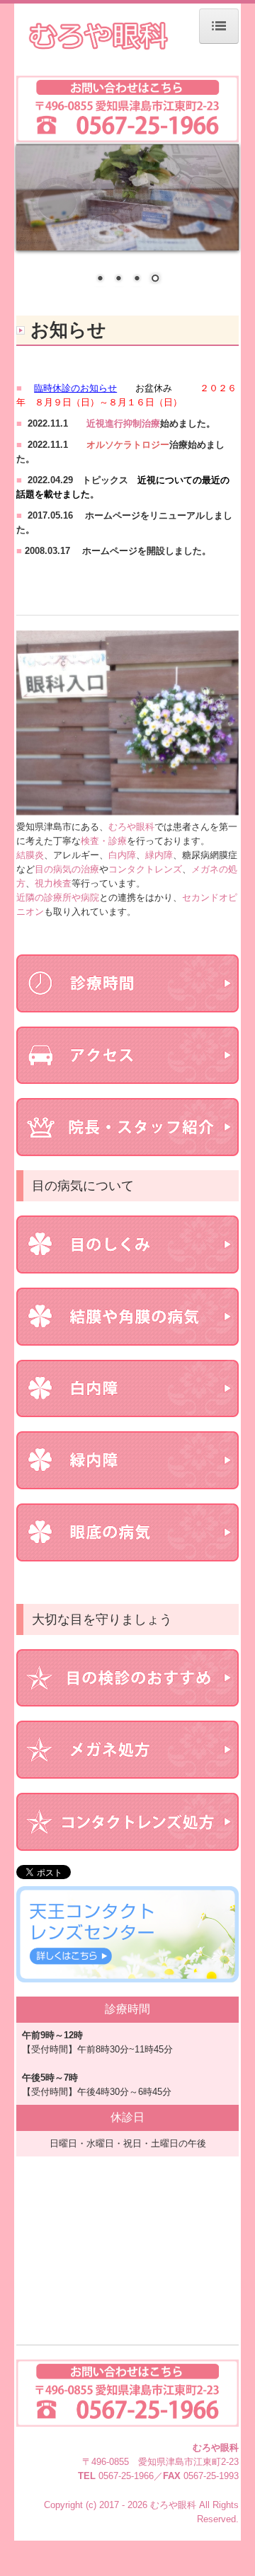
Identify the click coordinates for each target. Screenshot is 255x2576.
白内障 (122, 855)
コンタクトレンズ (145, 869)
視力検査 (53, 883)
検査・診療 (104, 841)
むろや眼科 (131, 827)
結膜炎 (30, 855)
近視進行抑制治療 (123, 423)
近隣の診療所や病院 (58, 897)
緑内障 (159, 855)
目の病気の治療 (67, 869)
